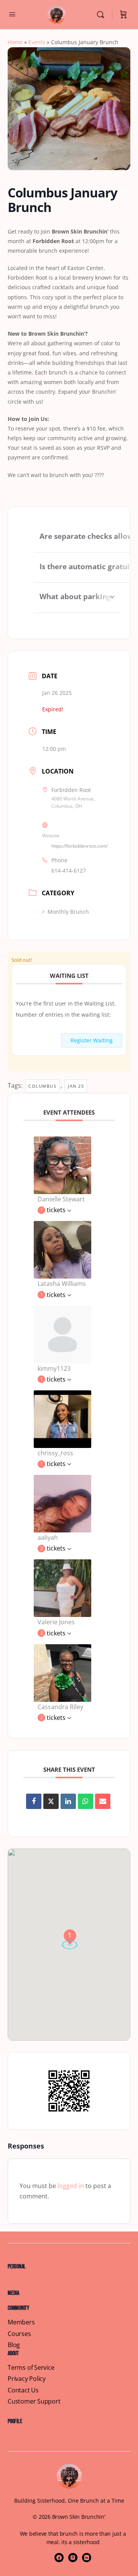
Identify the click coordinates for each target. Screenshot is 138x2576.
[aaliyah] (62, 1503)
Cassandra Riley (60, 1707)
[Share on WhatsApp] (85, 1801)
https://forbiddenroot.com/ (80, 846)
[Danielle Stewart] (62, 1165)
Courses (19, 2334)
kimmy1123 (54, 1368)
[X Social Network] (51, 1801)
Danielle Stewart (61, 1199)
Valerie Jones (56, 1622)
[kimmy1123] (62, 1334)
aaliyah (48, 1537)
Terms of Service (31, 2368)
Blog (14, 2345)
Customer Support (34, 2401)
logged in (71, 2186)
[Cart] (123, 15)
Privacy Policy (27, 2379)
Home (15, 42)
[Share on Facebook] (34, 1801)
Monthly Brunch (68, 912)
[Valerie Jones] (62, 1588)
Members (21, 2322)
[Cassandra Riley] (62, 1672)
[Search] (102, 15)
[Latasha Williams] (62, 1249)
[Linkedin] (68, 1801)
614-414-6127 (69, 871)
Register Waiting (92, 1040)
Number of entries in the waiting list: (63, 1015)
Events (37, 42)
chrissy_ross (55, 1453)
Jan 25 (76, 1086)
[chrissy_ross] (62, 1418)
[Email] (103, 1801)
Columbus (42, 1086)
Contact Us (23, 2390)
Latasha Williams (62, 1284)
